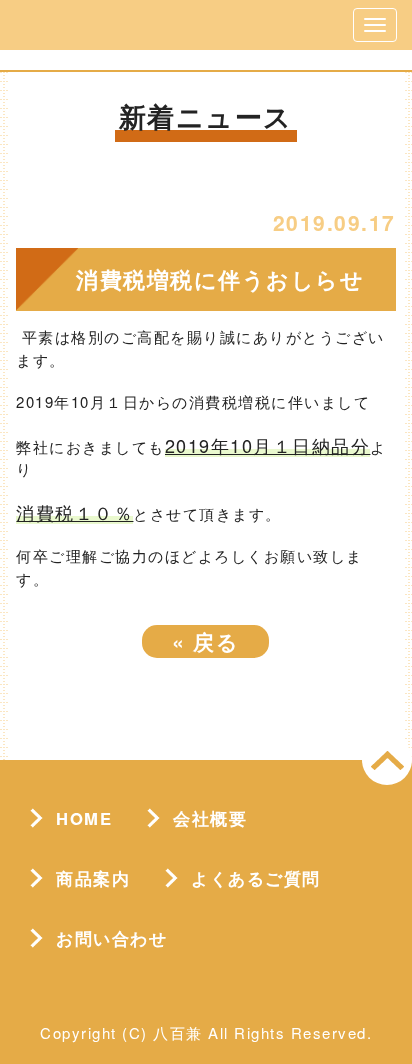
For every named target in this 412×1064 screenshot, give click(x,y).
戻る (205, 641)
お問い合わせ (111, 938)
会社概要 (210, 818)
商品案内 (93, 878)
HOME (84, 818)
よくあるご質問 (256, 878)
